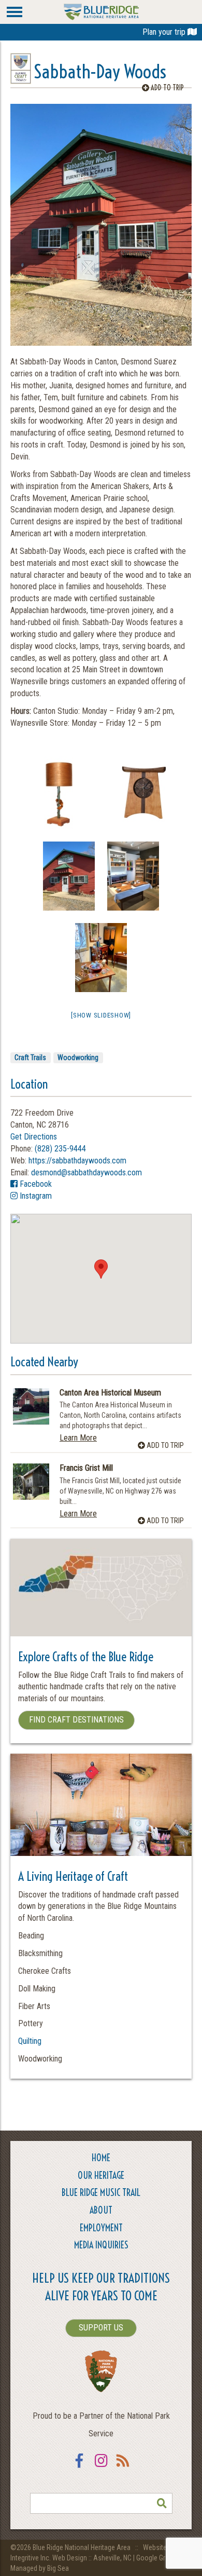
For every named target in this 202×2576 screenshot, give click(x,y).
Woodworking (78, 1057)
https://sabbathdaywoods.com (77, 1161)
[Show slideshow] (101, 1015)
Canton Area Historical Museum (110, 1393)
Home (101, 2158)
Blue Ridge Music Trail (101, 2193)
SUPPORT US (101, 2328)
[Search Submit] (162, 2503)
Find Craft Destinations (76, 1720)
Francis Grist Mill (86, 1468)
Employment (101, 2228)
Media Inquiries (101, 2245)
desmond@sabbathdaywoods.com (86, 1172)
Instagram (35, 1196)
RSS (123, 2467)
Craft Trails (30, 1057)
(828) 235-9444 (60, 1149)
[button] (101, 1269)
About (101, 2210)
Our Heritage (101, 2175)
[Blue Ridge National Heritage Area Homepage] (101, 11)
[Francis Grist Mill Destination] (31, 1482)
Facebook (35, 1184)
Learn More (78, 1438)
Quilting (30, 2041)
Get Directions (34, 1137)
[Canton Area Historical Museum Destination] (31, 1406)
